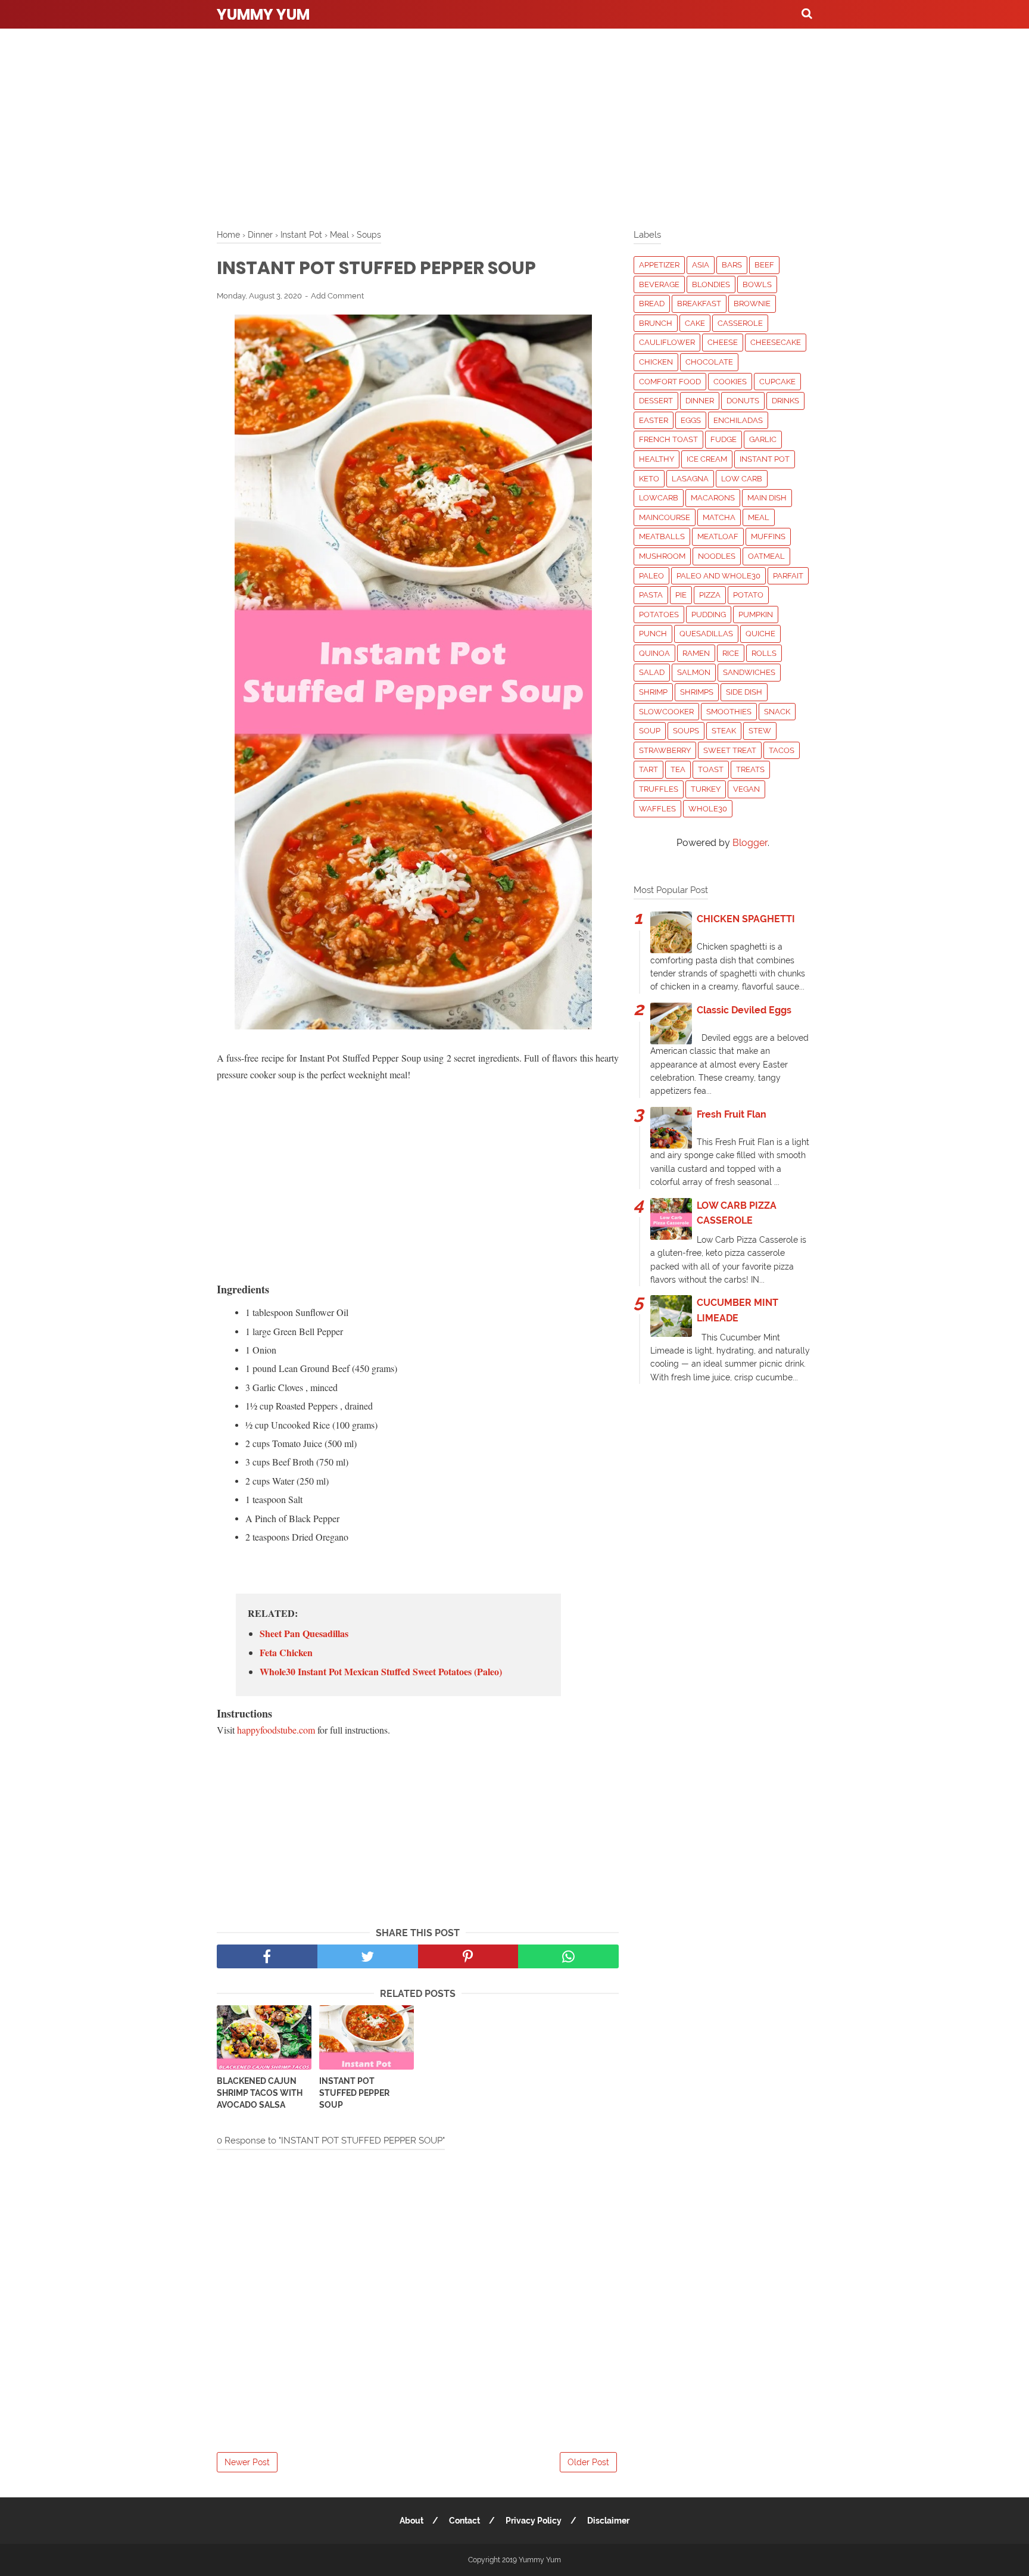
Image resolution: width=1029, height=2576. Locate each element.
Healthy (657, 459)
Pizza (710, 595)
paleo (651, 576)
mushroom (662, 556)
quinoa (654, 653)
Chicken (656, 362)
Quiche (760, 634)
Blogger (750, 843)
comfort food (670, 382)
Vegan (746, 789)
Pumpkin (756, 615)
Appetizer (659, 265)
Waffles (657, 809)
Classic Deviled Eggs (744, 1010)
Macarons (713, 498)
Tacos (782, 750)
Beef (764, 265)
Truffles (659, 789)
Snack (777, 712)
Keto (649, 479)
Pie (681, 595)
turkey (706, 789)
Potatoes (659, 615)
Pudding (709, 615)
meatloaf (718, 536)
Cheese (723, 342)
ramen (696, 653)
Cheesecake (776, 342)
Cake (695, 323)
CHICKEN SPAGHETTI (746, 919)
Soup (650, 731)
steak (724, 731)
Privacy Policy (534, 2521)
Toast (711, 769)
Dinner (700, 401)
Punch (653, 634)
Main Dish (767, 498)
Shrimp (653, 692)
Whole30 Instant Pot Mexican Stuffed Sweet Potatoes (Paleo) (381, 1672)
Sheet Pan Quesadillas (304, 1634)
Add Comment (337, 296)
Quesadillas (706, 634)
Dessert (656, 401)
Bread (652, 304)
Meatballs (662, 536)
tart (648, 769)
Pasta (651, 595)
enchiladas (738, 420)
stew (760, 731)
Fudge (724, 439)
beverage (659, 284)
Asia (701, 265)
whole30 (708, 809)
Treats (750, 769)
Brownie (752, 304)
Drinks (785, 401)
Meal (759, 517)
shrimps (697, 692)
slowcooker (666, 712)
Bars (732, 265)
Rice (731, 653)
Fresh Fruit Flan (732, 1114)
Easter (654, 420)
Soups (686, 731)
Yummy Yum (263, 15)
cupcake (777, 382)
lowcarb (659, 498)
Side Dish (744, 692)
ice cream (707, 459)
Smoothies (729, 712)
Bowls (757, 284)
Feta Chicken (286, 1653)
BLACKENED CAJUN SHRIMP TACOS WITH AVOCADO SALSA (260, 2093)
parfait (788, 576)
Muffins (768, 536)
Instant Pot (765, 459)
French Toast (668, 439)
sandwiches (749, 672)
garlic (763, 439)
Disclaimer (608, 2521)
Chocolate (709, 362)
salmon (694, 672)
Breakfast (699, 304)
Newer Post (247, 2462)
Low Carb (742, 479)
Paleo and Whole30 (718, 576)
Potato (748, 595)
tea (678, 769)
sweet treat (730, 750)
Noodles (717, 556)
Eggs (691, 420)
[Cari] (807, 13)
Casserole (740, 323)
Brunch (656, 323)
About (411, 2521)
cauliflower (667, 342)
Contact (464, 2521)
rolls (764, 653)
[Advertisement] (514, 125)
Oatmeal (766, 556)
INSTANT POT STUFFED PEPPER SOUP (354, 2093)
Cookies (730, 382)
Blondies (711, 284)
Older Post (588, 2462)
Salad (652, 672)
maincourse (665, 517)
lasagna (690, 479)
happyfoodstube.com (276, 1730)
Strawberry (665, 750)
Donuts (743, 401)
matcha (719, 517)
